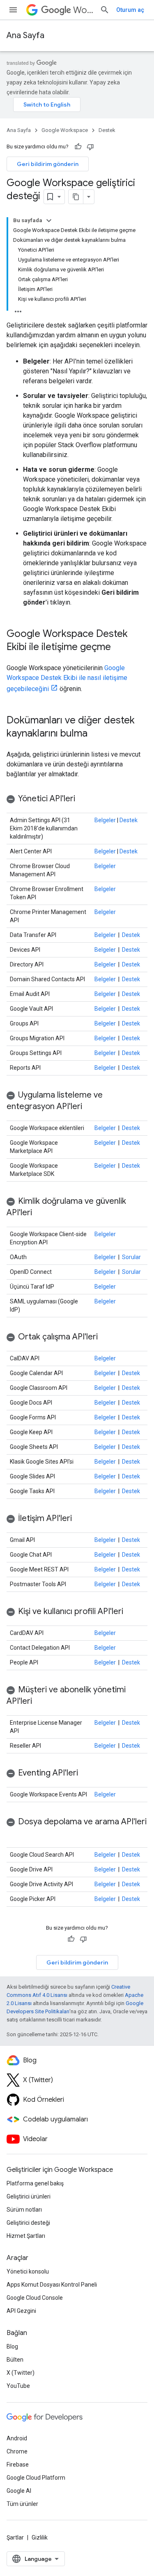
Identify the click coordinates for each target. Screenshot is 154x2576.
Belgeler (105, 820)
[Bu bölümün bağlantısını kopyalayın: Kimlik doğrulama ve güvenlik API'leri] (40, 1213)
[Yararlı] (78, 147)
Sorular (131, 1257)
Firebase (18, 2465)
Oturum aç (130, 10)
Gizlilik (40, 2537)
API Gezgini (21, 2311)
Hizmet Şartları (26, 2236)
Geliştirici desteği (28, 2223)
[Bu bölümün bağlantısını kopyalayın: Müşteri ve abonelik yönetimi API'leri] (40, 1702)
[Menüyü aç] (13, 10)
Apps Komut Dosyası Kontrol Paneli (52, 2285)
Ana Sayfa (25, 35)
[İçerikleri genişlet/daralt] (49, 221)
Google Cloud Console (35, 2298)
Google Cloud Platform (36, 2478)
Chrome (17, 2451)
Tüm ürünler (22, 2504)
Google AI (19, 2491)
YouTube (18, 2386)
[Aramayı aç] (105, 10)
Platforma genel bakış (35, 2183)
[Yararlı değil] (90, 147)
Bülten (15, 2360)
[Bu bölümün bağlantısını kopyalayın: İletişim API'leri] (80, 1519)
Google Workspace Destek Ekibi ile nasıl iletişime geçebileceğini (67, 678)
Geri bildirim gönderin (48, 164)
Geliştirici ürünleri (29, 2196)
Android (17, 2438)
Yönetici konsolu (28, 2271)
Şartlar (15, 2537)
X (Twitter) (21, 2373)
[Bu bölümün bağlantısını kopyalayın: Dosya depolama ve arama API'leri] (15, 1834)
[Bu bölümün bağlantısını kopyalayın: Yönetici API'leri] (83, 799)
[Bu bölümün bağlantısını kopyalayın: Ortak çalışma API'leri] (106, 1337)
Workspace (83, 10)
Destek (107, 130)
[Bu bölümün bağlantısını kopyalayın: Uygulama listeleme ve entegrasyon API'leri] (90, 1107)
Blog (12, 2346)
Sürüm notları (24, 2210)
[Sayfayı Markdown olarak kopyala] (76, 197)
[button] (77, 799)
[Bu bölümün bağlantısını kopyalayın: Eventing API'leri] (86, 1773)
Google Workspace (65, 130)
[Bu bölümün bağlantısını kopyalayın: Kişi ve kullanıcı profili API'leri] (131, 1612)
